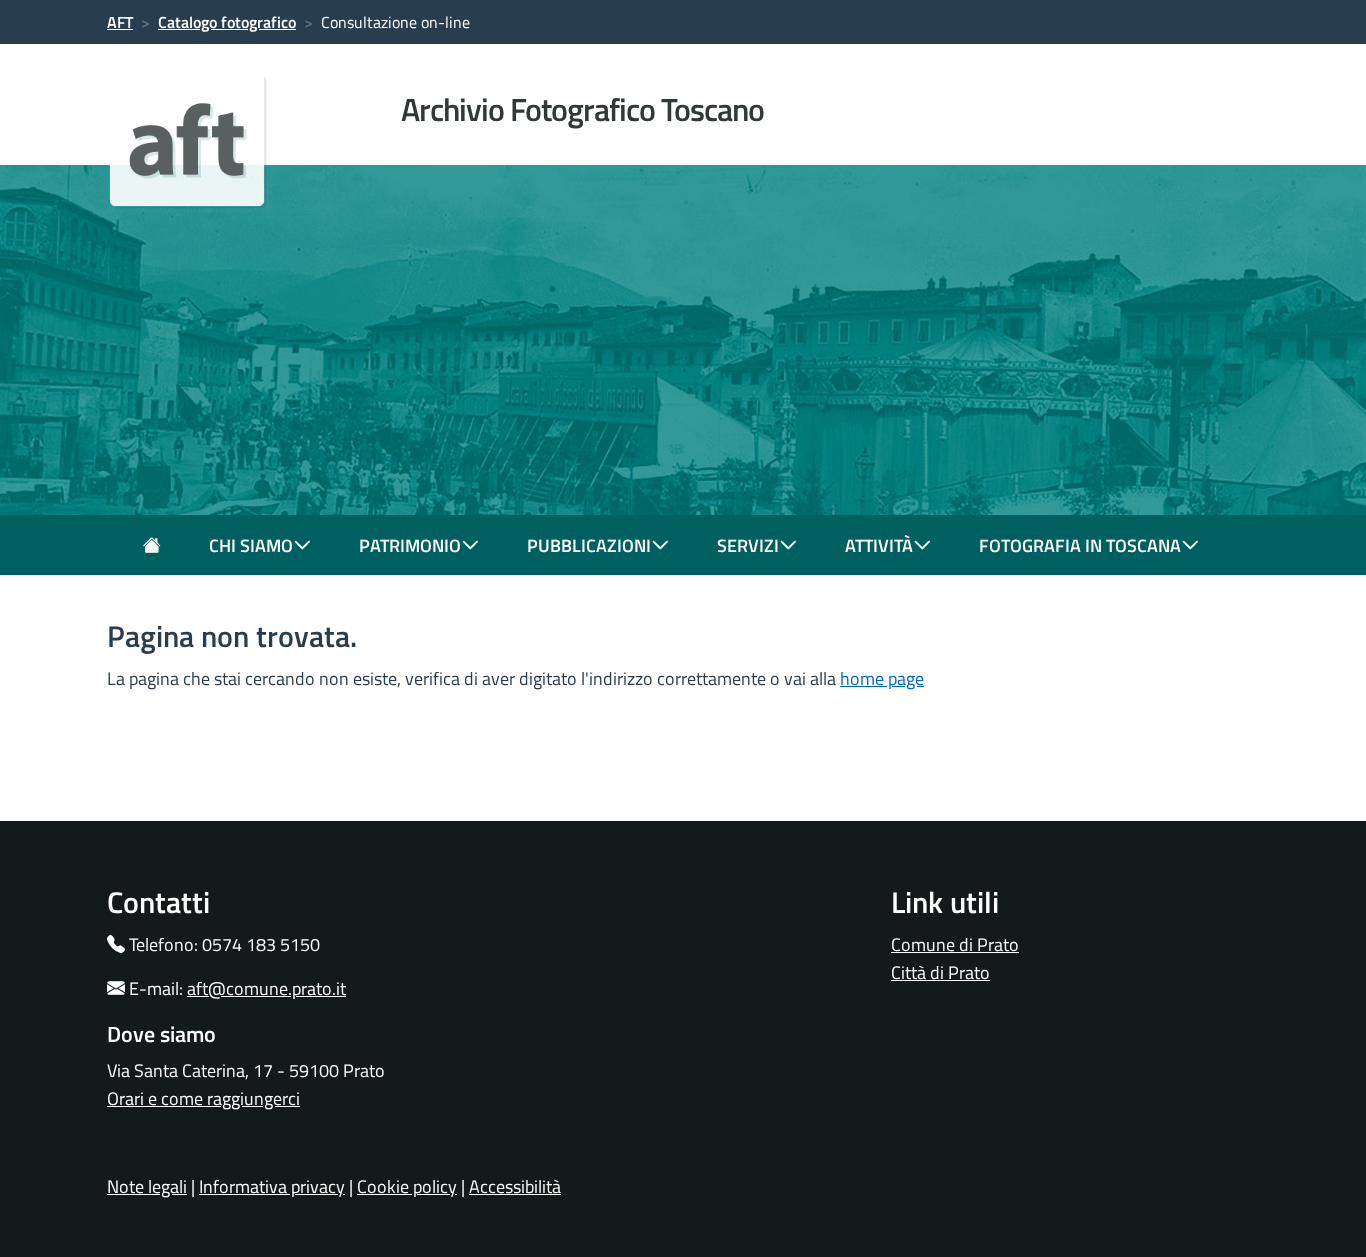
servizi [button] (748, 545)
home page (882, 678)
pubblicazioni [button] (589, 545)
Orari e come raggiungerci (203, 1098)
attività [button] (879, 545)
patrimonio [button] (410, 545)
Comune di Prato (955, 944)
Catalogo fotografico (227, 22)
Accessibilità (515, 1186)
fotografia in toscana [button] (1080, 545)
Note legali (147, 1186)
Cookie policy (407, 1186)
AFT (120, 22)
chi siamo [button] (251, 545)
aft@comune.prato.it (266, 988)
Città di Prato (940, 972)
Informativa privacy (272, 1186)
